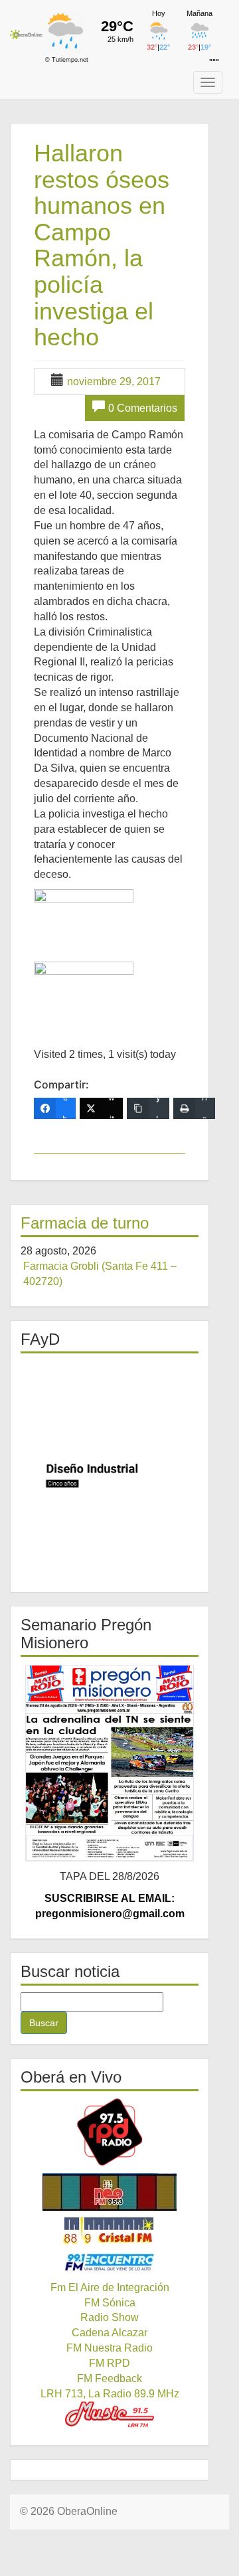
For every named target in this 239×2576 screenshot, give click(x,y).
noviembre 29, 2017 (114, 382)
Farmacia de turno (85, 1223)
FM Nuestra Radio (110, 2348)
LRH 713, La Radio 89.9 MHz (110, 2394)
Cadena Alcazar (110, 2333)
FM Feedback (110, 2378)
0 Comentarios (143, 408)
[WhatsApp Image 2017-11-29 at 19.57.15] (84, 990)
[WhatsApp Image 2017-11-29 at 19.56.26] (84, 917)
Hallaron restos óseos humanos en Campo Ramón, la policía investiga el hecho (102, 245)
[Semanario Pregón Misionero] (110, 1763)
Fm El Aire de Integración (110, 2287)
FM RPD (110, 2363)
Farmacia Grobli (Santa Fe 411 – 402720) (100, 1274)
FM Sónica (110, 2303)
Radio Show (110, 2317)
